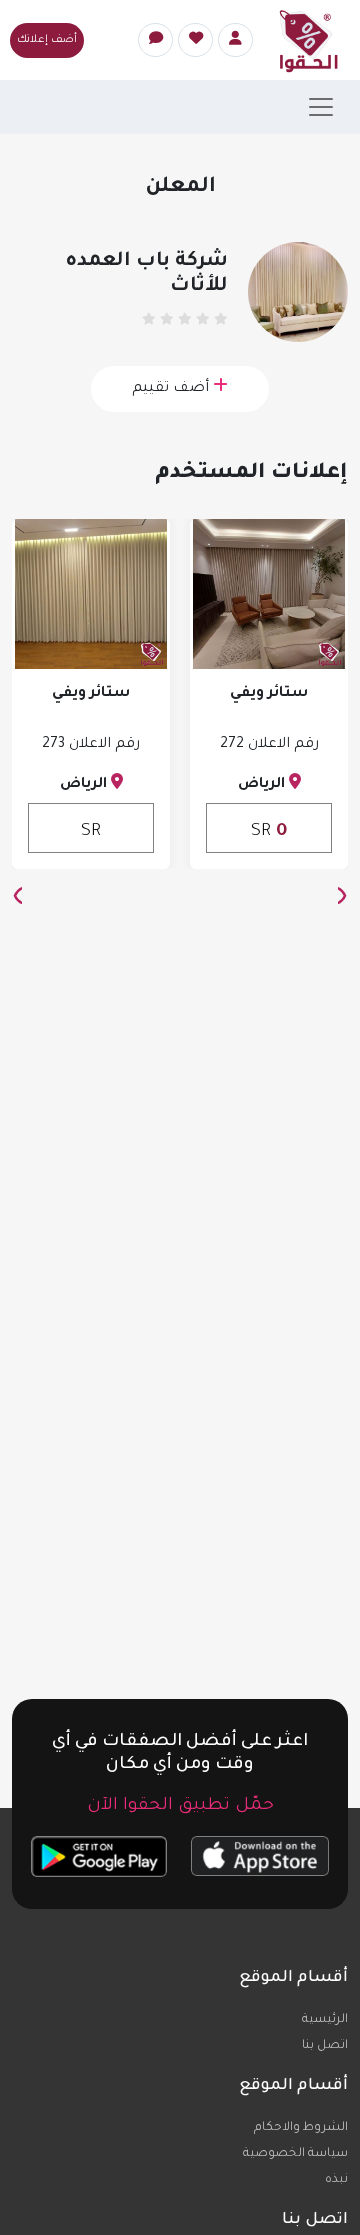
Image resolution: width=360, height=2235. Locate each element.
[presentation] (342, 899)
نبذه (336, 2180)
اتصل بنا (325, 2046)
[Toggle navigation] (321, 107)
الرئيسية (325, 2020)
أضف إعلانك (47, 40)
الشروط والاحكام (301, 2128)
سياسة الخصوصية (295, 2154)
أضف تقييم (172, 389)
